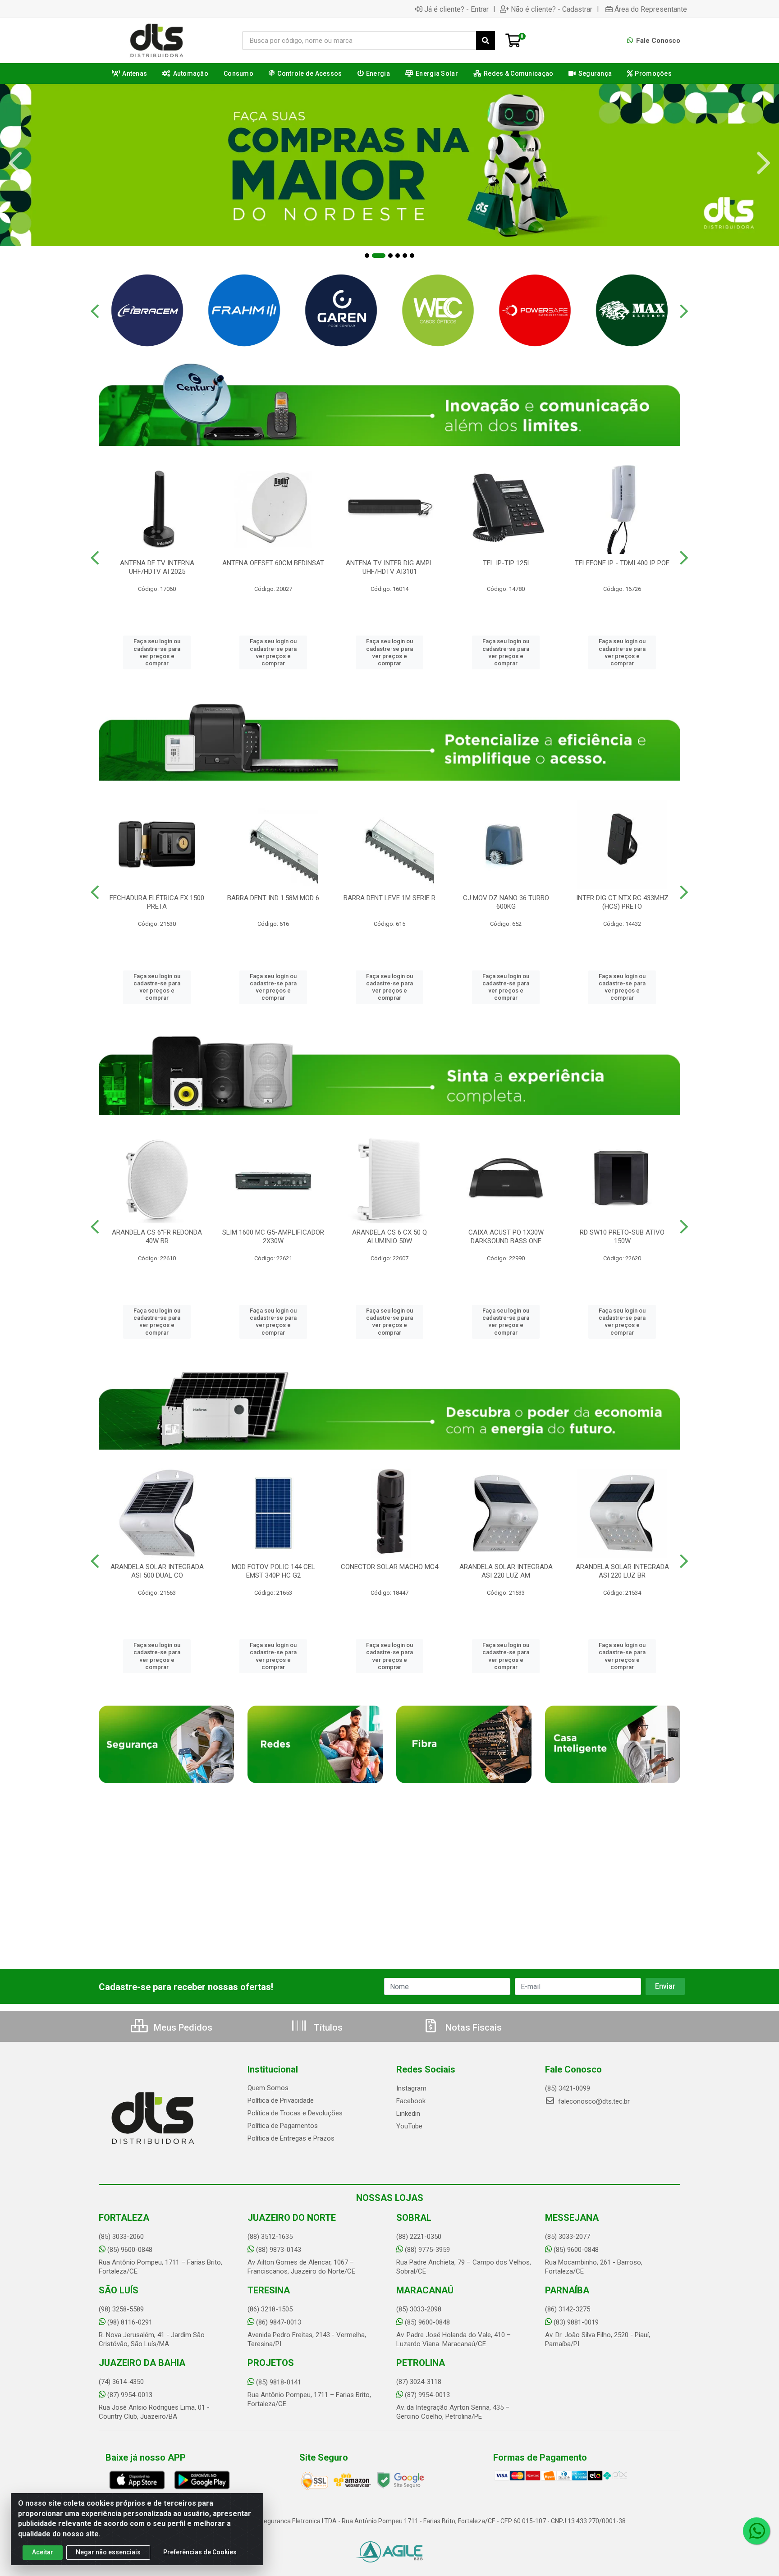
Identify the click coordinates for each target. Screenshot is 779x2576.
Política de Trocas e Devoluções (295, 2113)
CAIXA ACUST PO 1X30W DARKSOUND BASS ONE (506, 1237)
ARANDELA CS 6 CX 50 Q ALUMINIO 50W (389, 1237)
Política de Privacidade (281, 2100)
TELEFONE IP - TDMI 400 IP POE (622, 563)
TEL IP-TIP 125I (506, 563)
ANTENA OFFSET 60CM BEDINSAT (273, 563)
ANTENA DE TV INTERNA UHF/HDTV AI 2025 (157, 567)
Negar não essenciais (108, 2552)
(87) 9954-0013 (130, 2395)
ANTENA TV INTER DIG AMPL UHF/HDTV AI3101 (389, 567)
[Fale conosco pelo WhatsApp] (756, 2531)
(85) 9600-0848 (130, 2250)
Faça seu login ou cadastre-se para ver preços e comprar (157, 652)
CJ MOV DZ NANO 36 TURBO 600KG (506, 902)
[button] (367, 256)
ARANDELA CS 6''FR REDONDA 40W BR (157, 1237)
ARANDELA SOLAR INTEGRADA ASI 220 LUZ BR (622, 1571)
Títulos (327, 2027)
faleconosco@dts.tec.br (593, 2101)
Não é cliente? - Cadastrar (552, 9)
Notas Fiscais (472, 2027)
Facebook (411, 2101)
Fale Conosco (657, 41)
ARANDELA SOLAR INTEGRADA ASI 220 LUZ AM (506, 1571)
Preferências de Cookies (200, 2552)
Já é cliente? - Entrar (456, 9)
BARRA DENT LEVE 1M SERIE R (389, 898)
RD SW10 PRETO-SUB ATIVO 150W (622, 1237)
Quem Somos (268, 2088)
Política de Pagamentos (283, 2126)
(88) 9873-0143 (279, 2250)
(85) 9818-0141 (279, 2382)
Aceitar (43, 2552)
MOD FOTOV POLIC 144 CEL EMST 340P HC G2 (273, 1571)
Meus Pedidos (182, 2027)
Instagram (411, 2088)
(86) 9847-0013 (279, 2322)
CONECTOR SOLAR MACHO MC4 (389, 1567)
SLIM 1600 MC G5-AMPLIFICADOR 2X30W (273, 1237)
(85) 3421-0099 (568, 2088)
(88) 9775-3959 (427, 2250)
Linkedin (408, 2114)
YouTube (409, 2126)
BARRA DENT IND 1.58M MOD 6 (273, 898)
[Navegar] (15, 163)
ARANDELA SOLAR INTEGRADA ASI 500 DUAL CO (157, 1571)
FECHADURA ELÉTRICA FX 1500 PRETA (157, 902)
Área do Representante (651, 9)
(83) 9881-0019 (576, 2322)
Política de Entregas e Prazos (291, 2138)
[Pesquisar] (486, 41)
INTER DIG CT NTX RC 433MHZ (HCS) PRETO (622, 902)
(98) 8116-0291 (130, 2322)
